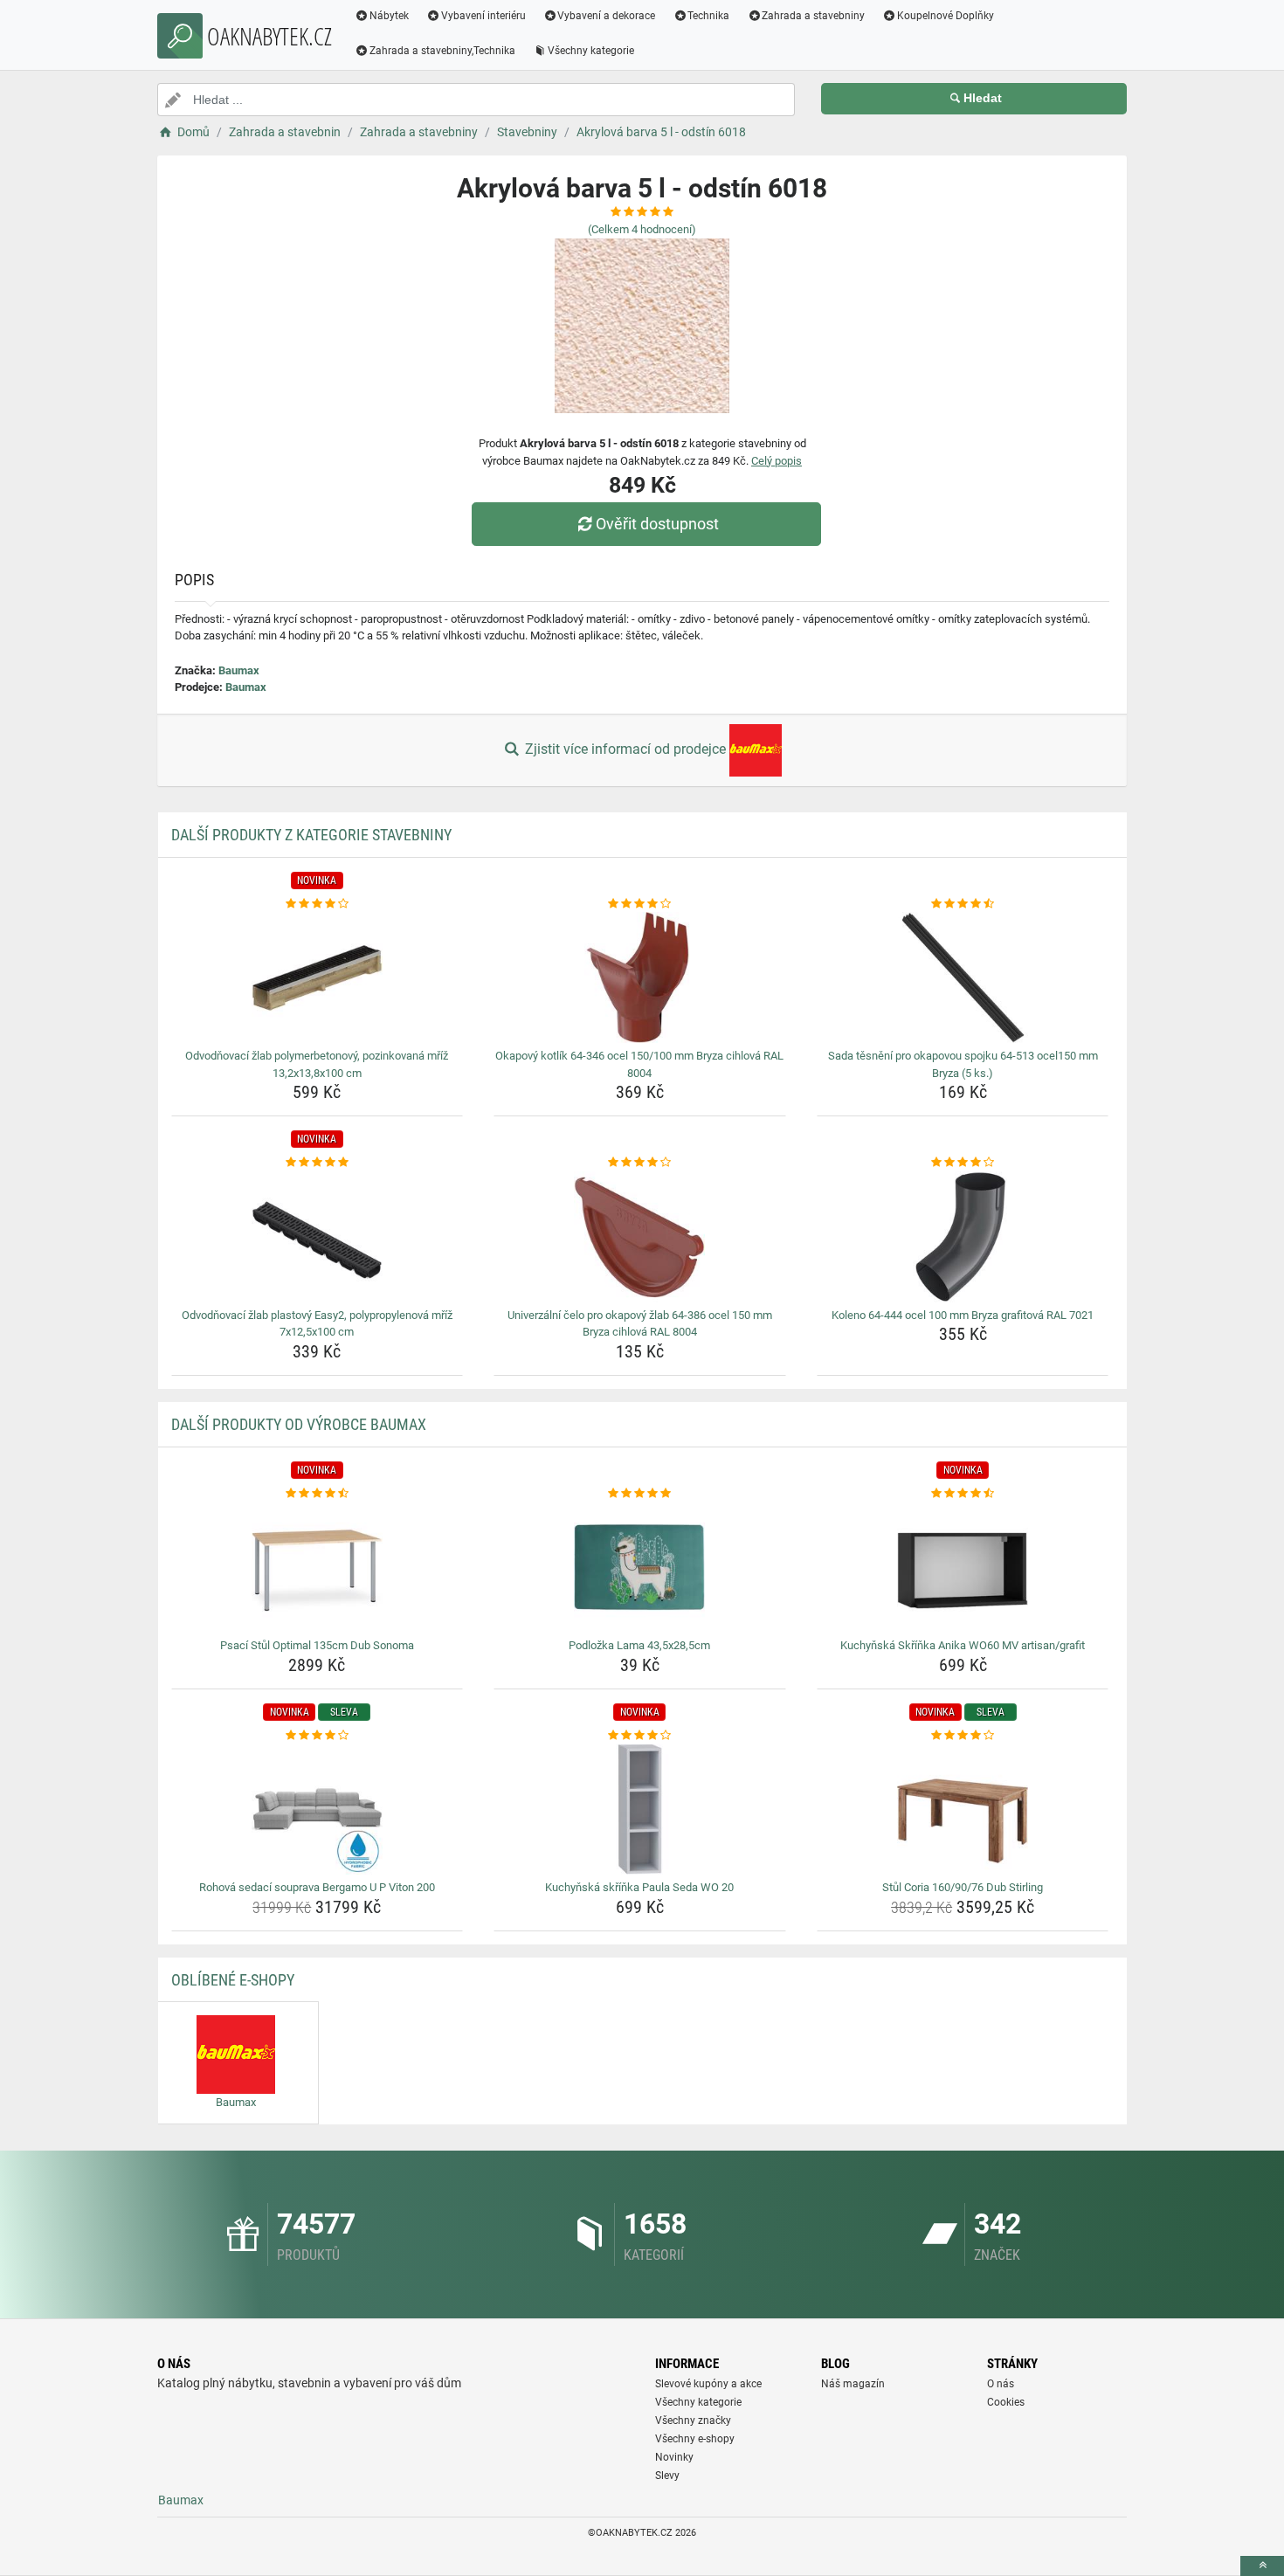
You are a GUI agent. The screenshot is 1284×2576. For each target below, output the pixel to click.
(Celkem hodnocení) (642, 229)
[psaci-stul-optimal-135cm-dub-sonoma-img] (318, 1567)
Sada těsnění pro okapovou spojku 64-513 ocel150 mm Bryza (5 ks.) (963, 1064)
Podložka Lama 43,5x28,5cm (639, 1645)
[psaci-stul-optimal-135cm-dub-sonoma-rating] (318, 1494)
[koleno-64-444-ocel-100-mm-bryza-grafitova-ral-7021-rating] (963, 1163)
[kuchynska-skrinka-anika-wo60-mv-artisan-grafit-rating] (963, 1494)
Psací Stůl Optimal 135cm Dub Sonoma (317, 1645)
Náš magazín (853, 2384)
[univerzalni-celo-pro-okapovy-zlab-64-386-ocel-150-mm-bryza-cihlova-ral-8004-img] (640, 1237)
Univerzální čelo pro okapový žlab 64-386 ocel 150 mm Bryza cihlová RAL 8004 (640, 1324)
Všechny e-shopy (695, 2439)
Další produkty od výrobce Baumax (299, 1424)
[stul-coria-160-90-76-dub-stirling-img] (963, 1809)
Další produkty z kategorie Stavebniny (311, 835)
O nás (1001, 2384)
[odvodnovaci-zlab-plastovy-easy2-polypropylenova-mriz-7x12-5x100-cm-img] (318, 1237)
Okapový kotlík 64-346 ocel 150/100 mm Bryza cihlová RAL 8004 (639, 1064)
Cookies (1006, 2402)
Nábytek (389, 16)
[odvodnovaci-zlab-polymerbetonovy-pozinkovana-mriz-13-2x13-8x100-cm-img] (318, 977)
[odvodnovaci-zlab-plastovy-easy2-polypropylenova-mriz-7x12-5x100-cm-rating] (318, 1163)
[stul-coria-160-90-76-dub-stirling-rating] (963, 1736)
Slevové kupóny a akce (708, 2384)
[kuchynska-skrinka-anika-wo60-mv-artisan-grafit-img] (963, 1567)
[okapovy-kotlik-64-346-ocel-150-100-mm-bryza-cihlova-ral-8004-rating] (640, 904)
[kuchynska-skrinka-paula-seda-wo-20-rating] (640, 1736)
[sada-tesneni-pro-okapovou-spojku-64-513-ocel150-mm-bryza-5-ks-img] (963, 977)
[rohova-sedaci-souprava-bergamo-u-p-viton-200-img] (318, 1809)
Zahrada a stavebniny (813, 16)
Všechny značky (693, 2421)
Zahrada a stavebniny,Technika (442, 51)
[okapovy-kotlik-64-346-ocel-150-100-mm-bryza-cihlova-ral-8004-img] (640, 977)
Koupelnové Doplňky (946, 16)
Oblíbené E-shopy (233, 1980)
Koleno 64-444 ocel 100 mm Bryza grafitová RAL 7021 (963, 1315)
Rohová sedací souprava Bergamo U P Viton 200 (317, 1887)
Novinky (674, 2457)
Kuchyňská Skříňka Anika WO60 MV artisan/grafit (963, 1645)
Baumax (239, 670)
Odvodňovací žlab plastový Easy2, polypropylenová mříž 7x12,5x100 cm (317, 1324)
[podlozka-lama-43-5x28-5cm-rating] (640, 1494)
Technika (708, 16)
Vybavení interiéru (483, 16)
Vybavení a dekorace (606, 16)
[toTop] (1262, 2566)
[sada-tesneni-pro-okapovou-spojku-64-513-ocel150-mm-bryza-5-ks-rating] (963, 904)
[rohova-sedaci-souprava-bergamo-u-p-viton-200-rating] (318, 1736)
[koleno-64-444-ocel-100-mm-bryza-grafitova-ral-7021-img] (963, 1237)
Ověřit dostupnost (657, 524)
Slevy (667, 2476)
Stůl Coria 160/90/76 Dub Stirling (963, 1887)
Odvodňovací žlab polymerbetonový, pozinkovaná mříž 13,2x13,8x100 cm (317, 1064)
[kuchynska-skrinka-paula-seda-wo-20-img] (640, 1809)
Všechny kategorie (591, 51)
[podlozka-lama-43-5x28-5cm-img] (640, 1567)
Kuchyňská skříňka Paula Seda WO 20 (639, 1887)
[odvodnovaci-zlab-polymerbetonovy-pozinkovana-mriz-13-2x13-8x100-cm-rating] (318, 904)
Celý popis (777, 461)
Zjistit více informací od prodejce (625, 749)
